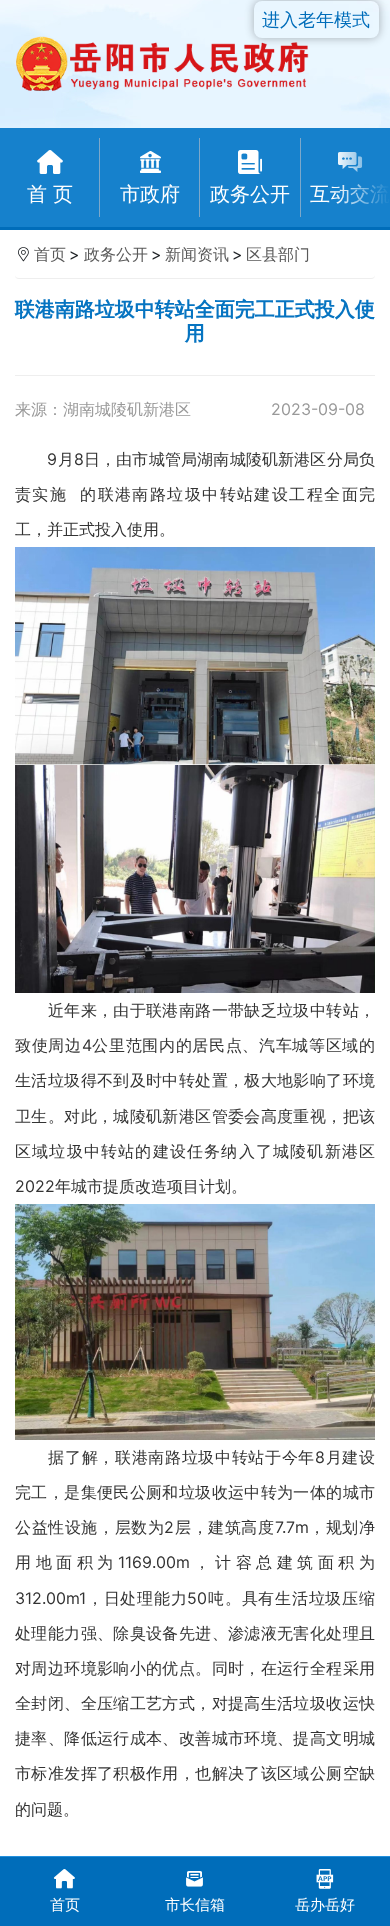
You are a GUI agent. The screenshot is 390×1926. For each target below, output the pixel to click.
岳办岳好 (325, 1904)
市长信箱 (195, 1904)
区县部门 (278, 254)
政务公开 (116, 254)
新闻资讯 (197, 254)
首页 (50, 254)
